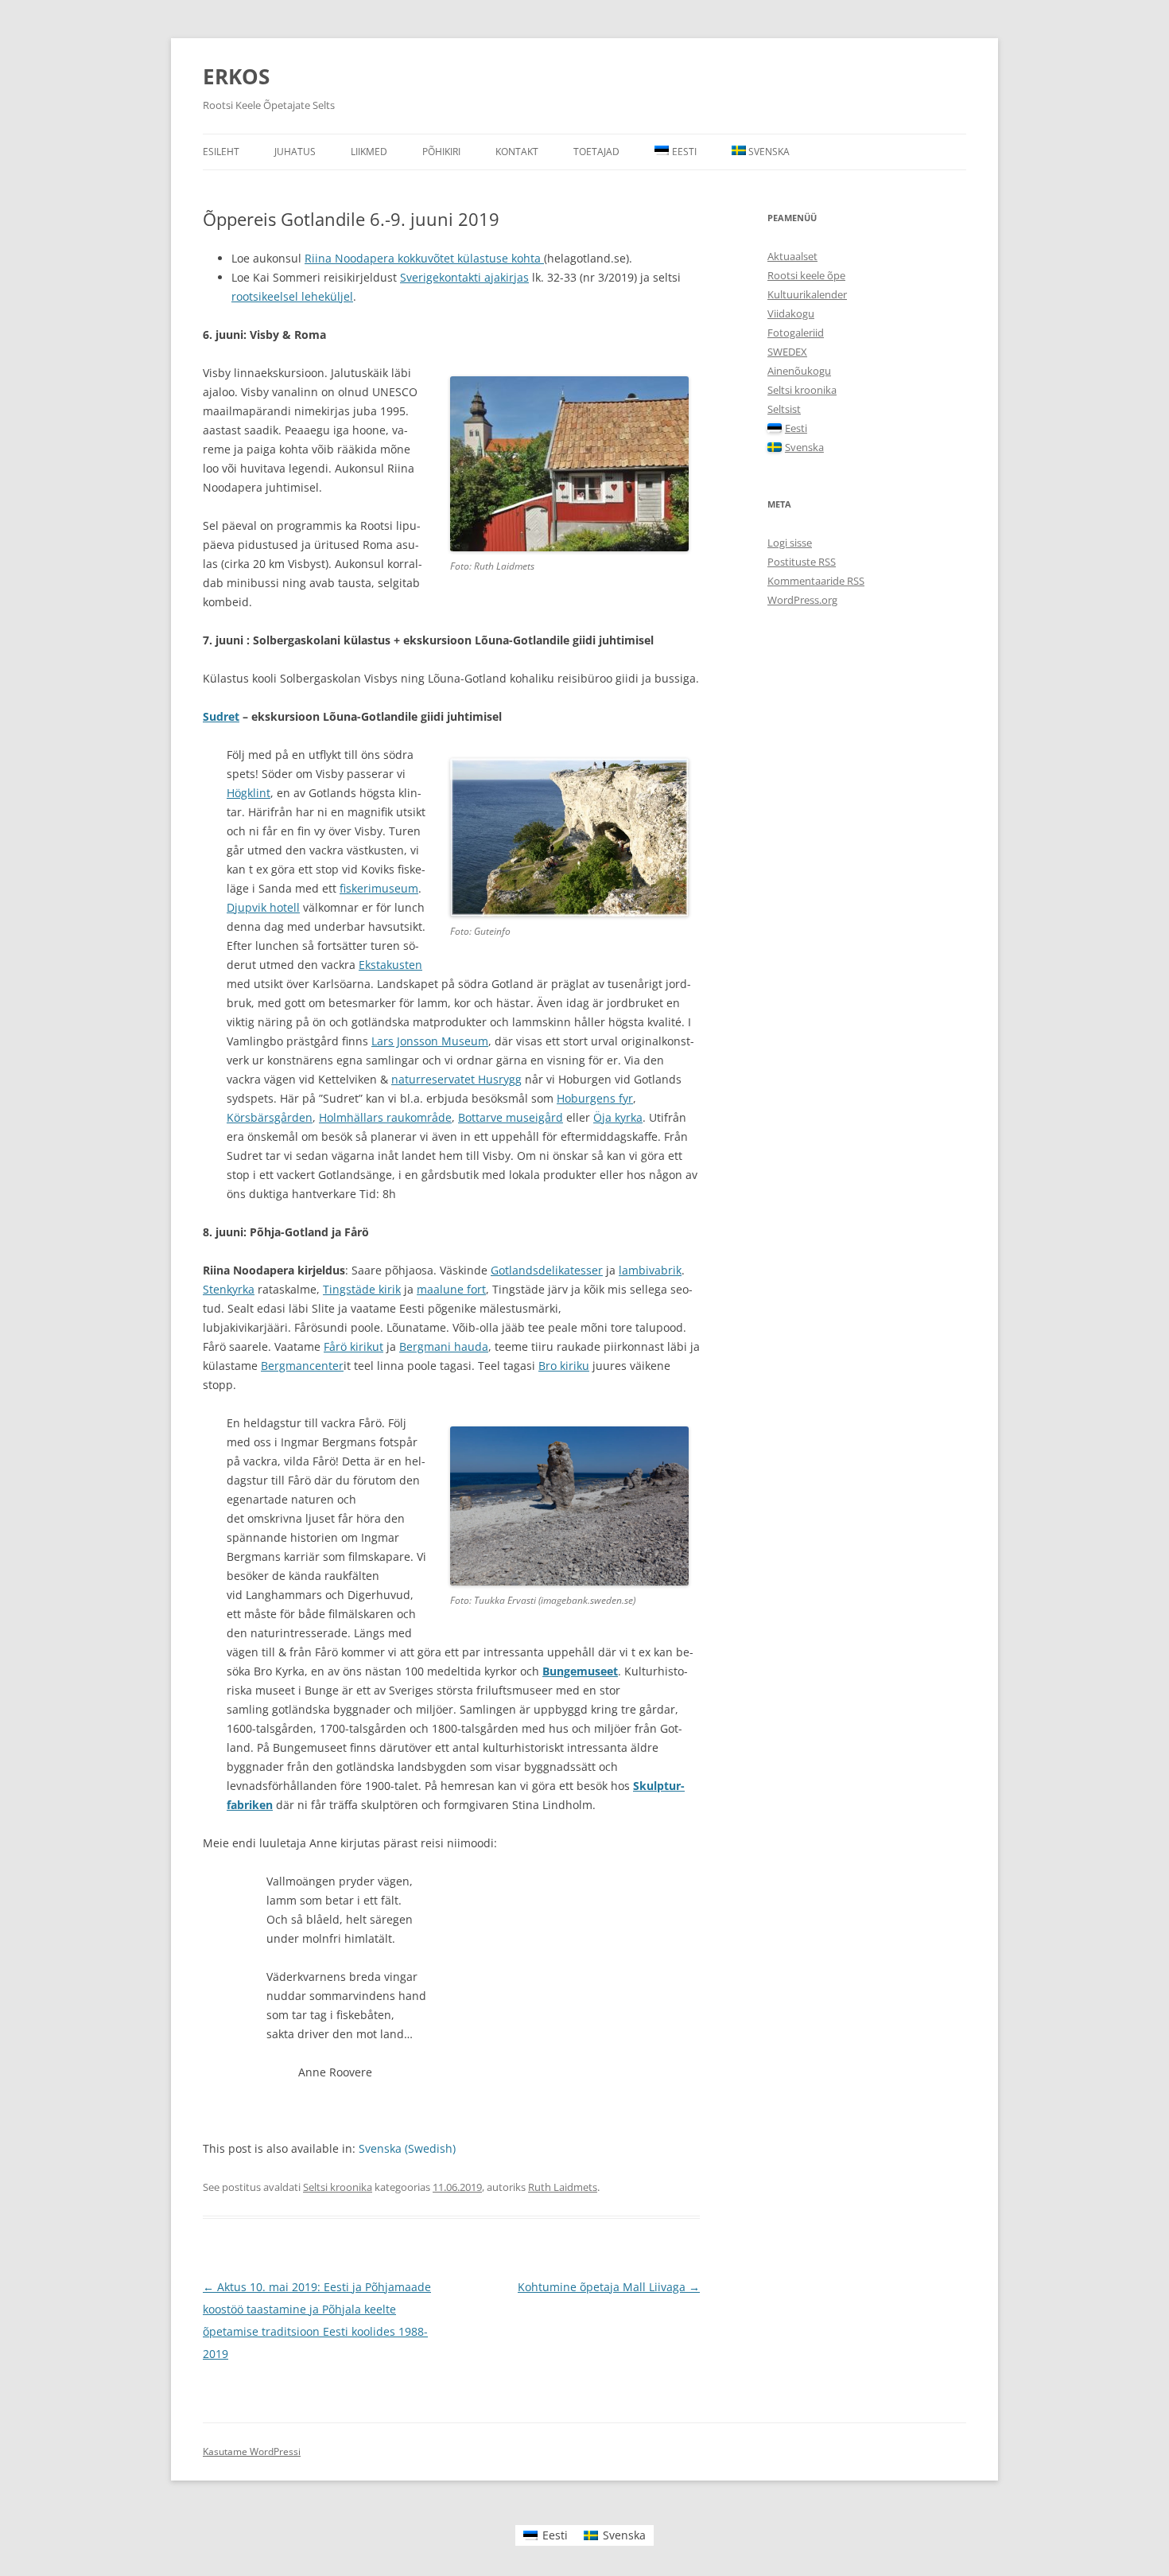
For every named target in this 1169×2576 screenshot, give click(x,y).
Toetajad (596, 152)
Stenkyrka (229, 1289)
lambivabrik (650, 1270)
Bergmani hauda (444, 1346)
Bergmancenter (302, 1366)
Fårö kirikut (353, 1346)
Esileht (221, 152)
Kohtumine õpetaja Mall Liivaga (609, 2287)
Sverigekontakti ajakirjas (464, 277)
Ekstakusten (390, 965)
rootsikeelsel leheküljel (292, 296)
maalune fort (451, 1289)
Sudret (221, 716)
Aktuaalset (792, 256)
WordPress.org (802, 600)
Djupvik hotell (263, 907)
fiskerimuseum (379, 888)
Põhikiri (441, 152)
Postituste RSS (802, 562)
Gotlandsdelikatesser (547, 1270)
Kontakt (517, 152)
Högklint (249, 793)
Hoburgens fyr (595, 1098)
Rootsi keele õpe (806, 275)
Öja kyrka (618, 1117)
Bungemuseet (580, 1671)
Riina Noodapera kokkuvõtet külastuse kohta (424, 258)
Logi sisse (790, 543)
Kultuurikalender (807, 294)
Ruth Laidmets (563, 2187)
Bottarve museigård (511, 1117)
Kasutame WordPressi (252, 2451)
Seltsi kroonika (338, 2187)
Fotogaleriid (796, 333)
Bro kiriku (564, 1366)
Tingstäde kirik (362, 1289)
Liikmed (369, 152)
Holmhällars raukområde (385, 1117)
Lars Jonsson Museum (430, 1041)
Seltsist (784, 409)
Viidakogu (791, 313)
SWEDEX (787, 352)
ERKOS (236, 76)
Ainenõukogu (799, 371)
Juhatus (295, 152)
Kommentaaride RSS (816, 581)
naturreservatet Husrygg (456, 1079)
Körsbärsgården (270, 1117)
